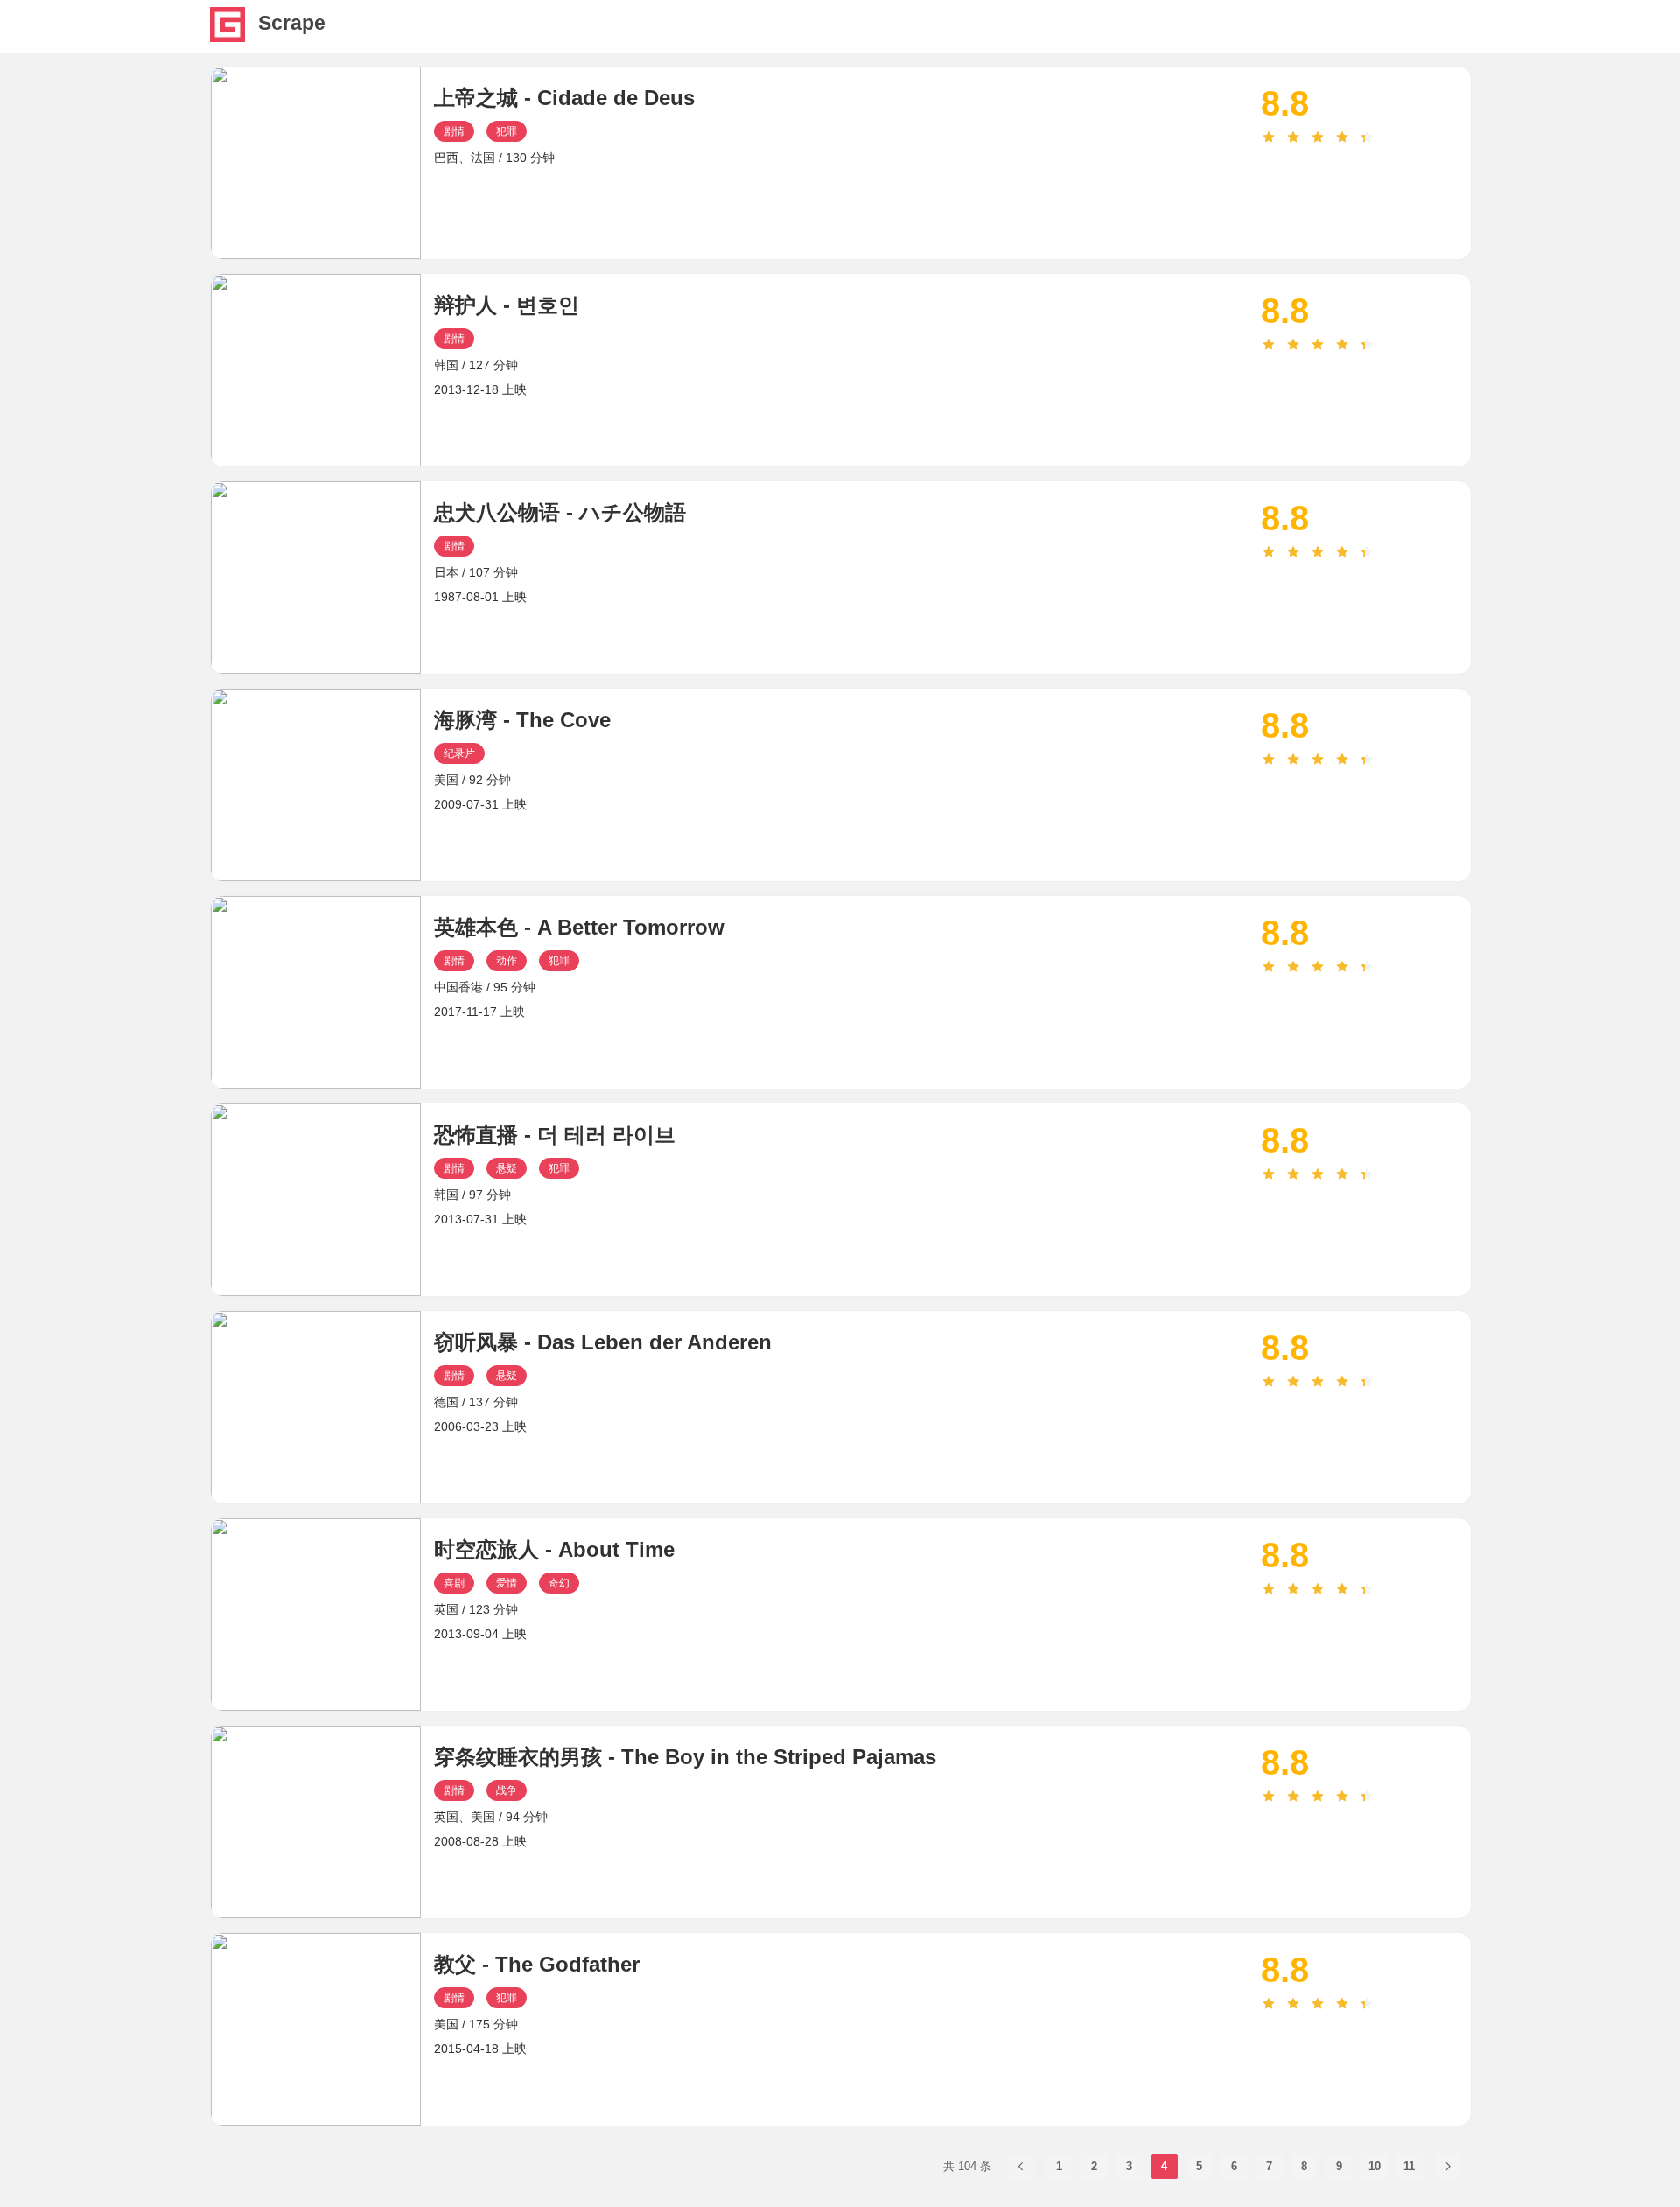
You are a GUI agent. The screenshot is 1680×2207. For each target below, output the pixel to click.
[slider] (1366, 137)
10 (1375, 2166)
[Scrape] (227, 37)
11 (1409, 2166)
